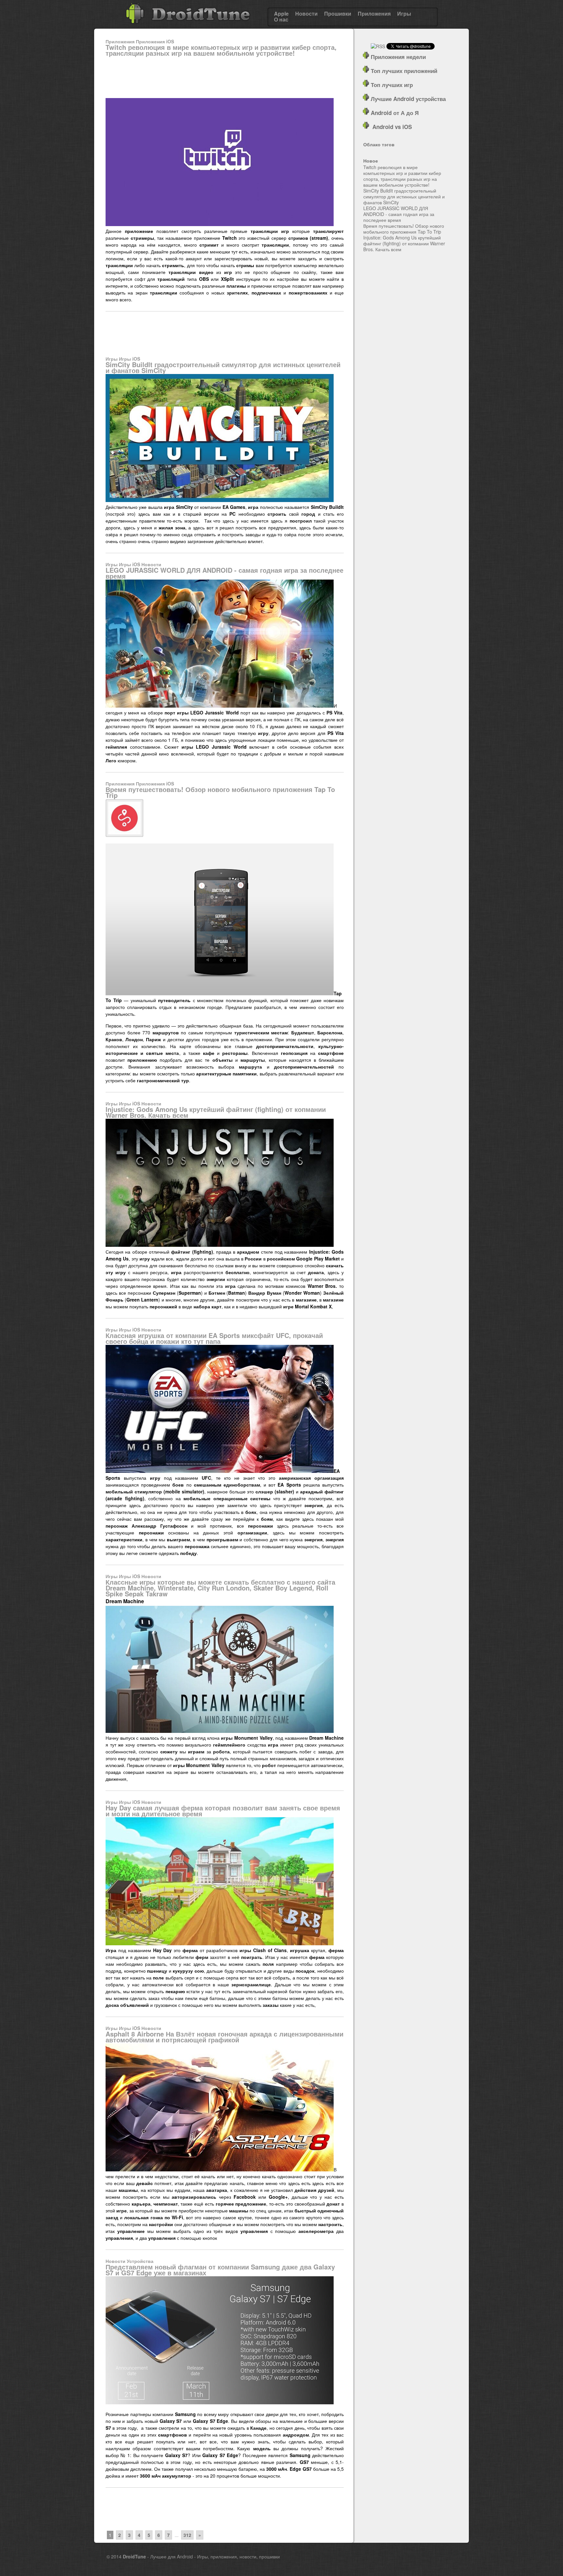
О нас (281, 20)
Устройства (140, 2261)
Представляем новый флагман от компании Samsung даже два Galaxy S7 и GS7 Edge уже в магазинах (220, 2270)
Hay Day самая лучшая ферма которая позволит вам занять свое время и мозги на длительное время (223, 1811)
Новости (306, 14)
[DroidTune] (188, 26)
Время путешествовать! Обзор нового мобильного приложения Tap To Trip (220, 792)
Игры (404, 14)
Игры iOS (130, 359)
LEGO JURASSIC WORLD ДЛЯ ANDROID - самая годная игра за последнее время (224, 573)
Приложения (374, 14)
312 (187, 2535)
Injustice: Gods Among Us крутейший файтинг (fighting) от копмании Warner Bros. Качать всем (216, 1112)
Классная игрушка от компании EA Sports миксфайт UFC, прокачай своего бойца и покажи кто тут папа (214, 1338)
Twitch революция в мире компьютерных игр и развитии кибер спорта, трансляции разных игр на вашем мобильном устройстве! (221, 50)
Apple (281, 14)
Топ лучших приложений (403, 71)
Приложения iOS (155, 41)
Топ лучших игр (391, 85)
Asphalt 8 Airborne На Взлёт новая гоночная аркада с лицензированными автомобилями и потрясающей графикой (224, 2037)
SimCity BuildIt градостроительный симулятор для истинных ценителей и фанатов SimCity (223, 367)
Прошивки (338, 14)
